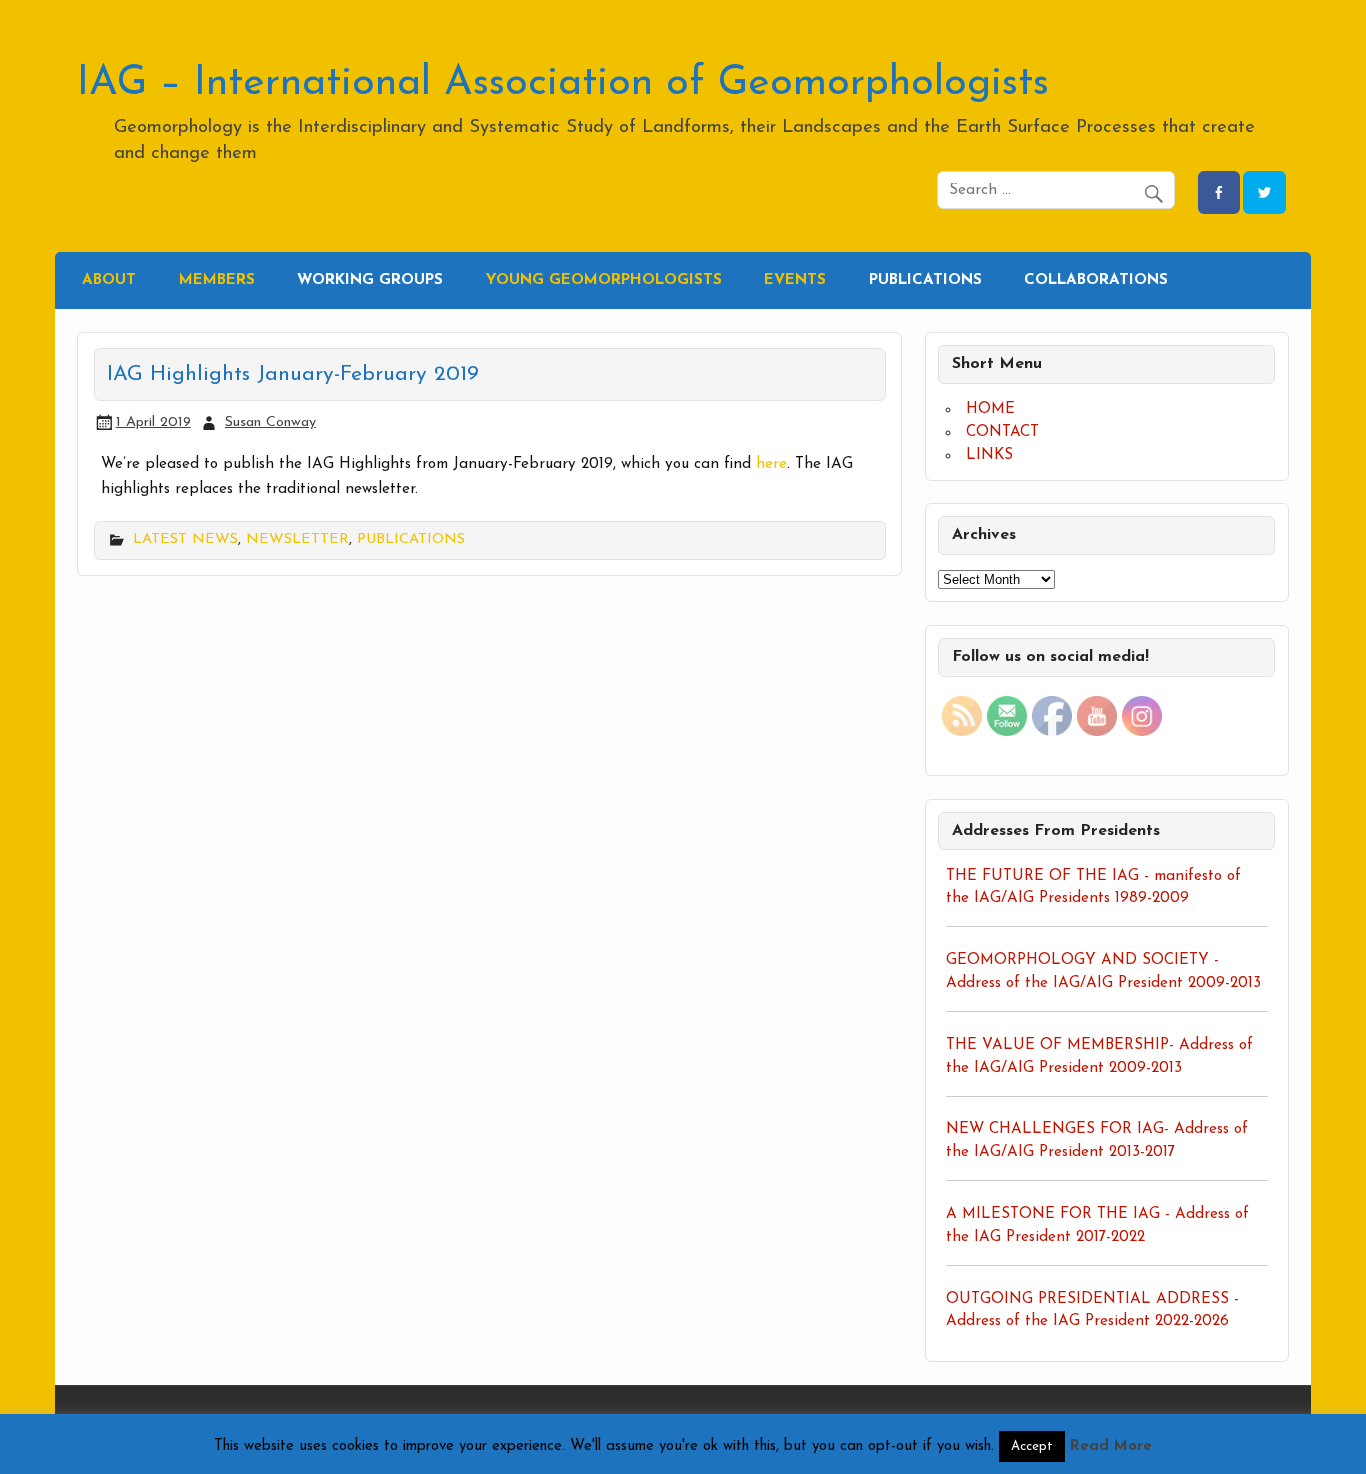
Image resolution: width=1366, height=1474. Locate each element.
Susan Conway (270, 422)
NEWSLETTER (297, 539)
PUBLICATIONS (925, 280)
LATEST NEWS (185, 539)
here (771, 464)
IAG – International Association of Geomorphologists (563, 83)
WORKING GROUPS (370, 280)
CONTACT (1002, 432)
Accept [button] (1032, 1446)
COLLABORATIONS (1096, 280)
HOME (990, 409)
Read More (1111, 1446)
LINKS (989, 455)
